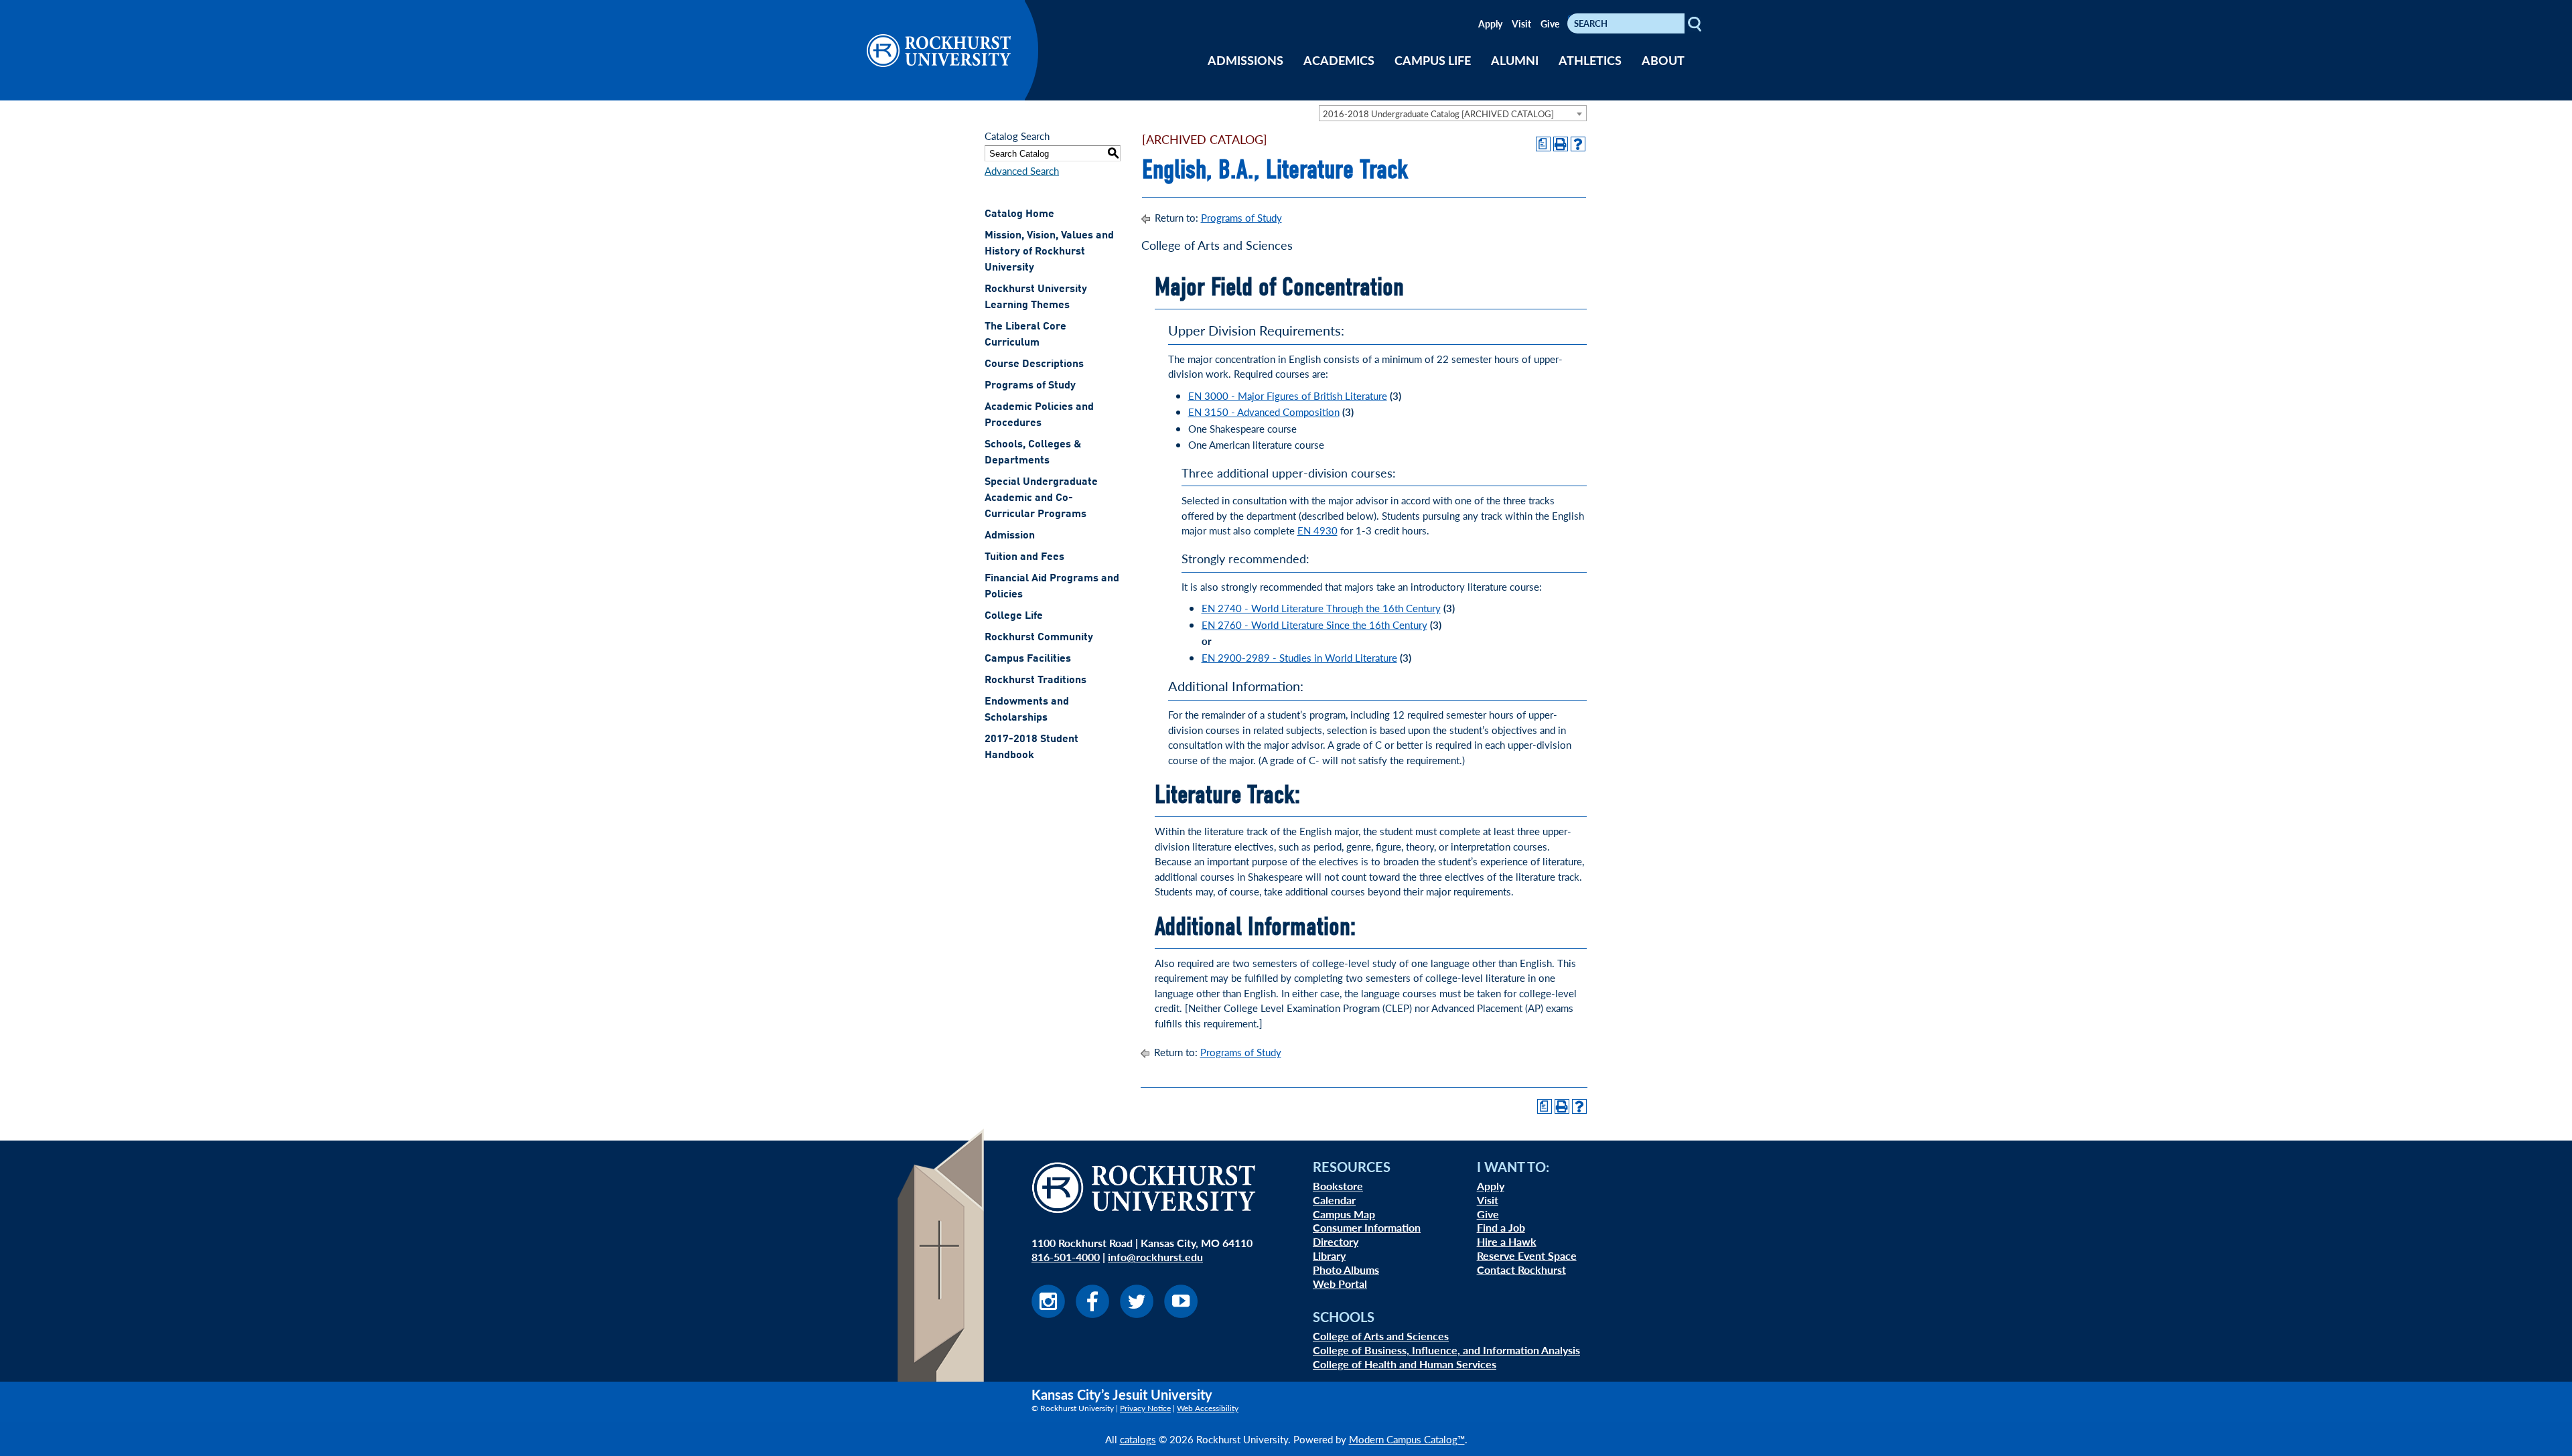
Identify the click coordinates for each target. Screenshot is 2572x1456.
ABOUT (1663, 60)
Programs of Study (1030, 386)
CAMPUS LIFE (1433, 60)
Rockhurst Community (1039, 638)
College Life (1014, 616)
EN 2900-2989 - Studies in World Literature (1299, 657)
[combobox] (1453, 113)
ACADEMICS (1339, 60)
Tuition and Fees (1024, 557)
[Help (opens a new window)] (1578, 144)
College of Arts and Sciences (1381, 1336)
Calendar (1334, 1200)
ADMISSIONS (1245, 60)
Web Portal (1340, 1284)
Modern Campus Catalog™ (1407, 1439)
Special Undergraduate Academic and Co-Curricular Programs (1041, 498)
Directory (1336, 1241)
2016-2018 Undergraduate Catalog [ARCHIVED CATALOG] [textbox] (1438, 114)
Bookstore (1338, 1186)
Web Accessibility (1208, 1408)
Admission (1010, 536)
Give (1550, 23)
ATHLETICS (1590, 60)
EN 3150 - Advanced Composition (1264, 412)
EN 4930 (1317, 530)
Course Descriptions (1034, 364)
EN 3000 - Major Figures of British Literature (1288, 395)
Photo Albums (1346, 1269)
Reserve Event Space (1527, 1255)
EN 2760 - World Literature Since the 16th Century (1314, 625)
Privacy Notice (1145, 1408)
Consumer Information (1367, 1227)
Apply (1490, 23)
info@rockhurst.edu (1155, 1257)
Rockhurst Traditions (1035, 680)
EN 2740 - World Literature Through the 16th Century (1321, 608)
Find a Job (1501, 1227)
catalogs (1138, 1439)
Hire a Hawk (1507, 1241)
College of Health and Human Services (1405, 1364)
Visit (1521, 23)
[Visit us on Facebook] (1092, 1314)
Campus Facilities (1028, 659)
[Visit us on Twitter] (1137, 1314)
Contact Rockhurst (1521, 1269)
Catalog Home (1019, 214)
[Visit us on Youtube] (1181, 1314)
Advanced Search (1022, 170)
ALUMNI (1515, 60)
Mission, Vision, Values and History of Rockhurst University (1049, 252)
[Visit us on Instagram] (1048, 1314)
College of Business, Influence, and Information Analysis (1446, 1350)
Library (1329, 1255)
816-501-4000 (1066, 1257)
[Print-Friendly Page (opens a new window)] (1561, 144)
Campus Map (1344, 1214)
